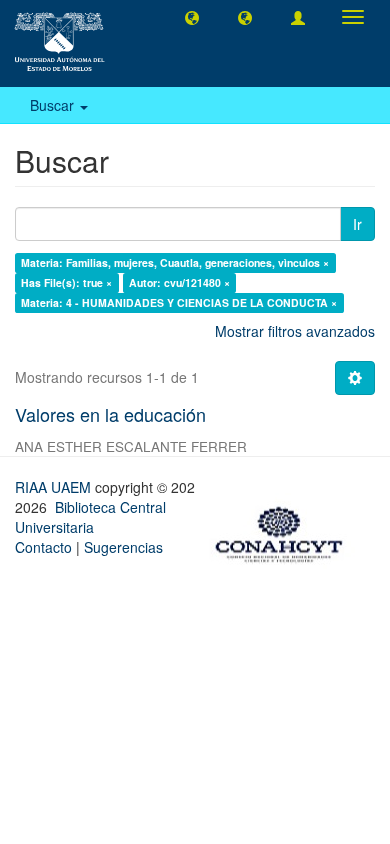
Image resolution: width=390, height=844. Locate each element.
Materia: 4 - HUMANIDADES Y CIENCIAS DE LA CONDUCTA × (179, 302)
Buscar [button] (54, 105)
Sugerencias (123, 547)
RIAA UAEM (55, 487)
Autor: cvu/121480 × (179, 282)
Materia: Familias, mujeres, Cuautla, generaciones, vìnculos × (175, 262)
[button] (192, 17)
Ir (357, 224)
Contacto (43, 547)
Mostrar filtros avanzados (295, 331)
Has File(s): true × (66, 282)
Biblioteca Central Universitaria (90, 517)
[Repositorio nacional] (285, 531)
